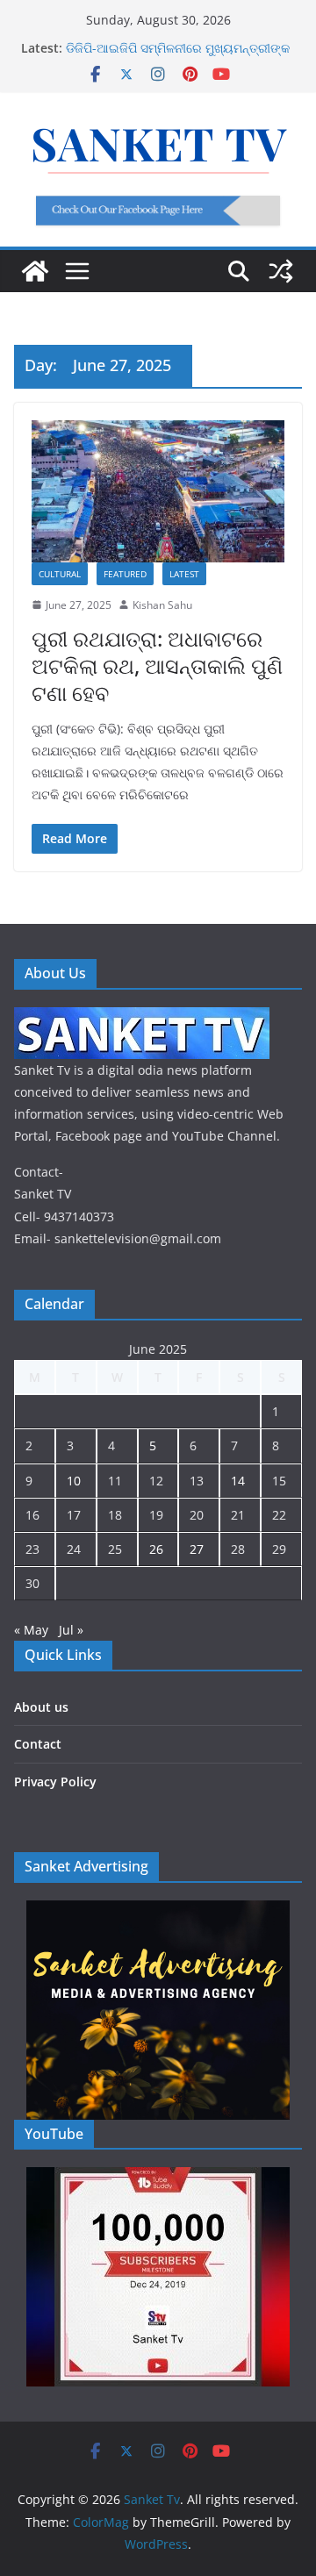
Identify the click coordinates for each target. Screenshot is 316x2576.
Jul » (71, 1630)
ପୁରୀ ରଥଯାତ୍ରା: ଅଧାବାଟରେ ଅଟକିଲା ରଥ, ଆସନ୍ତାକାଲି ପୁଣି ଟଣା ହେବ (157, 665)
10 (74, 1481)
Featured (125, 574)
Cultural (60, 574)
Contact (38, 1744)
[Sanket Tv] (35, 271)
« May (31, 1630)
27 (197, 1549)
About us (41, 1707)
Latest (184, 574)
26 (156, 1549)
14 (238, 1481)
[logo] (142, 1018)
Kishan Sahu (162, 605)
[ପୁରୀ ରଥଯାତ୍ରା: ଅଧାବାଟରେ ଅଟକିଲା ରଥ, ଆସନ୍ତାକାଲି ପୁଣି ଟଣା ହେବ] (158, 491)
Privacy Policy (55, 1782)
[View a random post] (281, 271)
